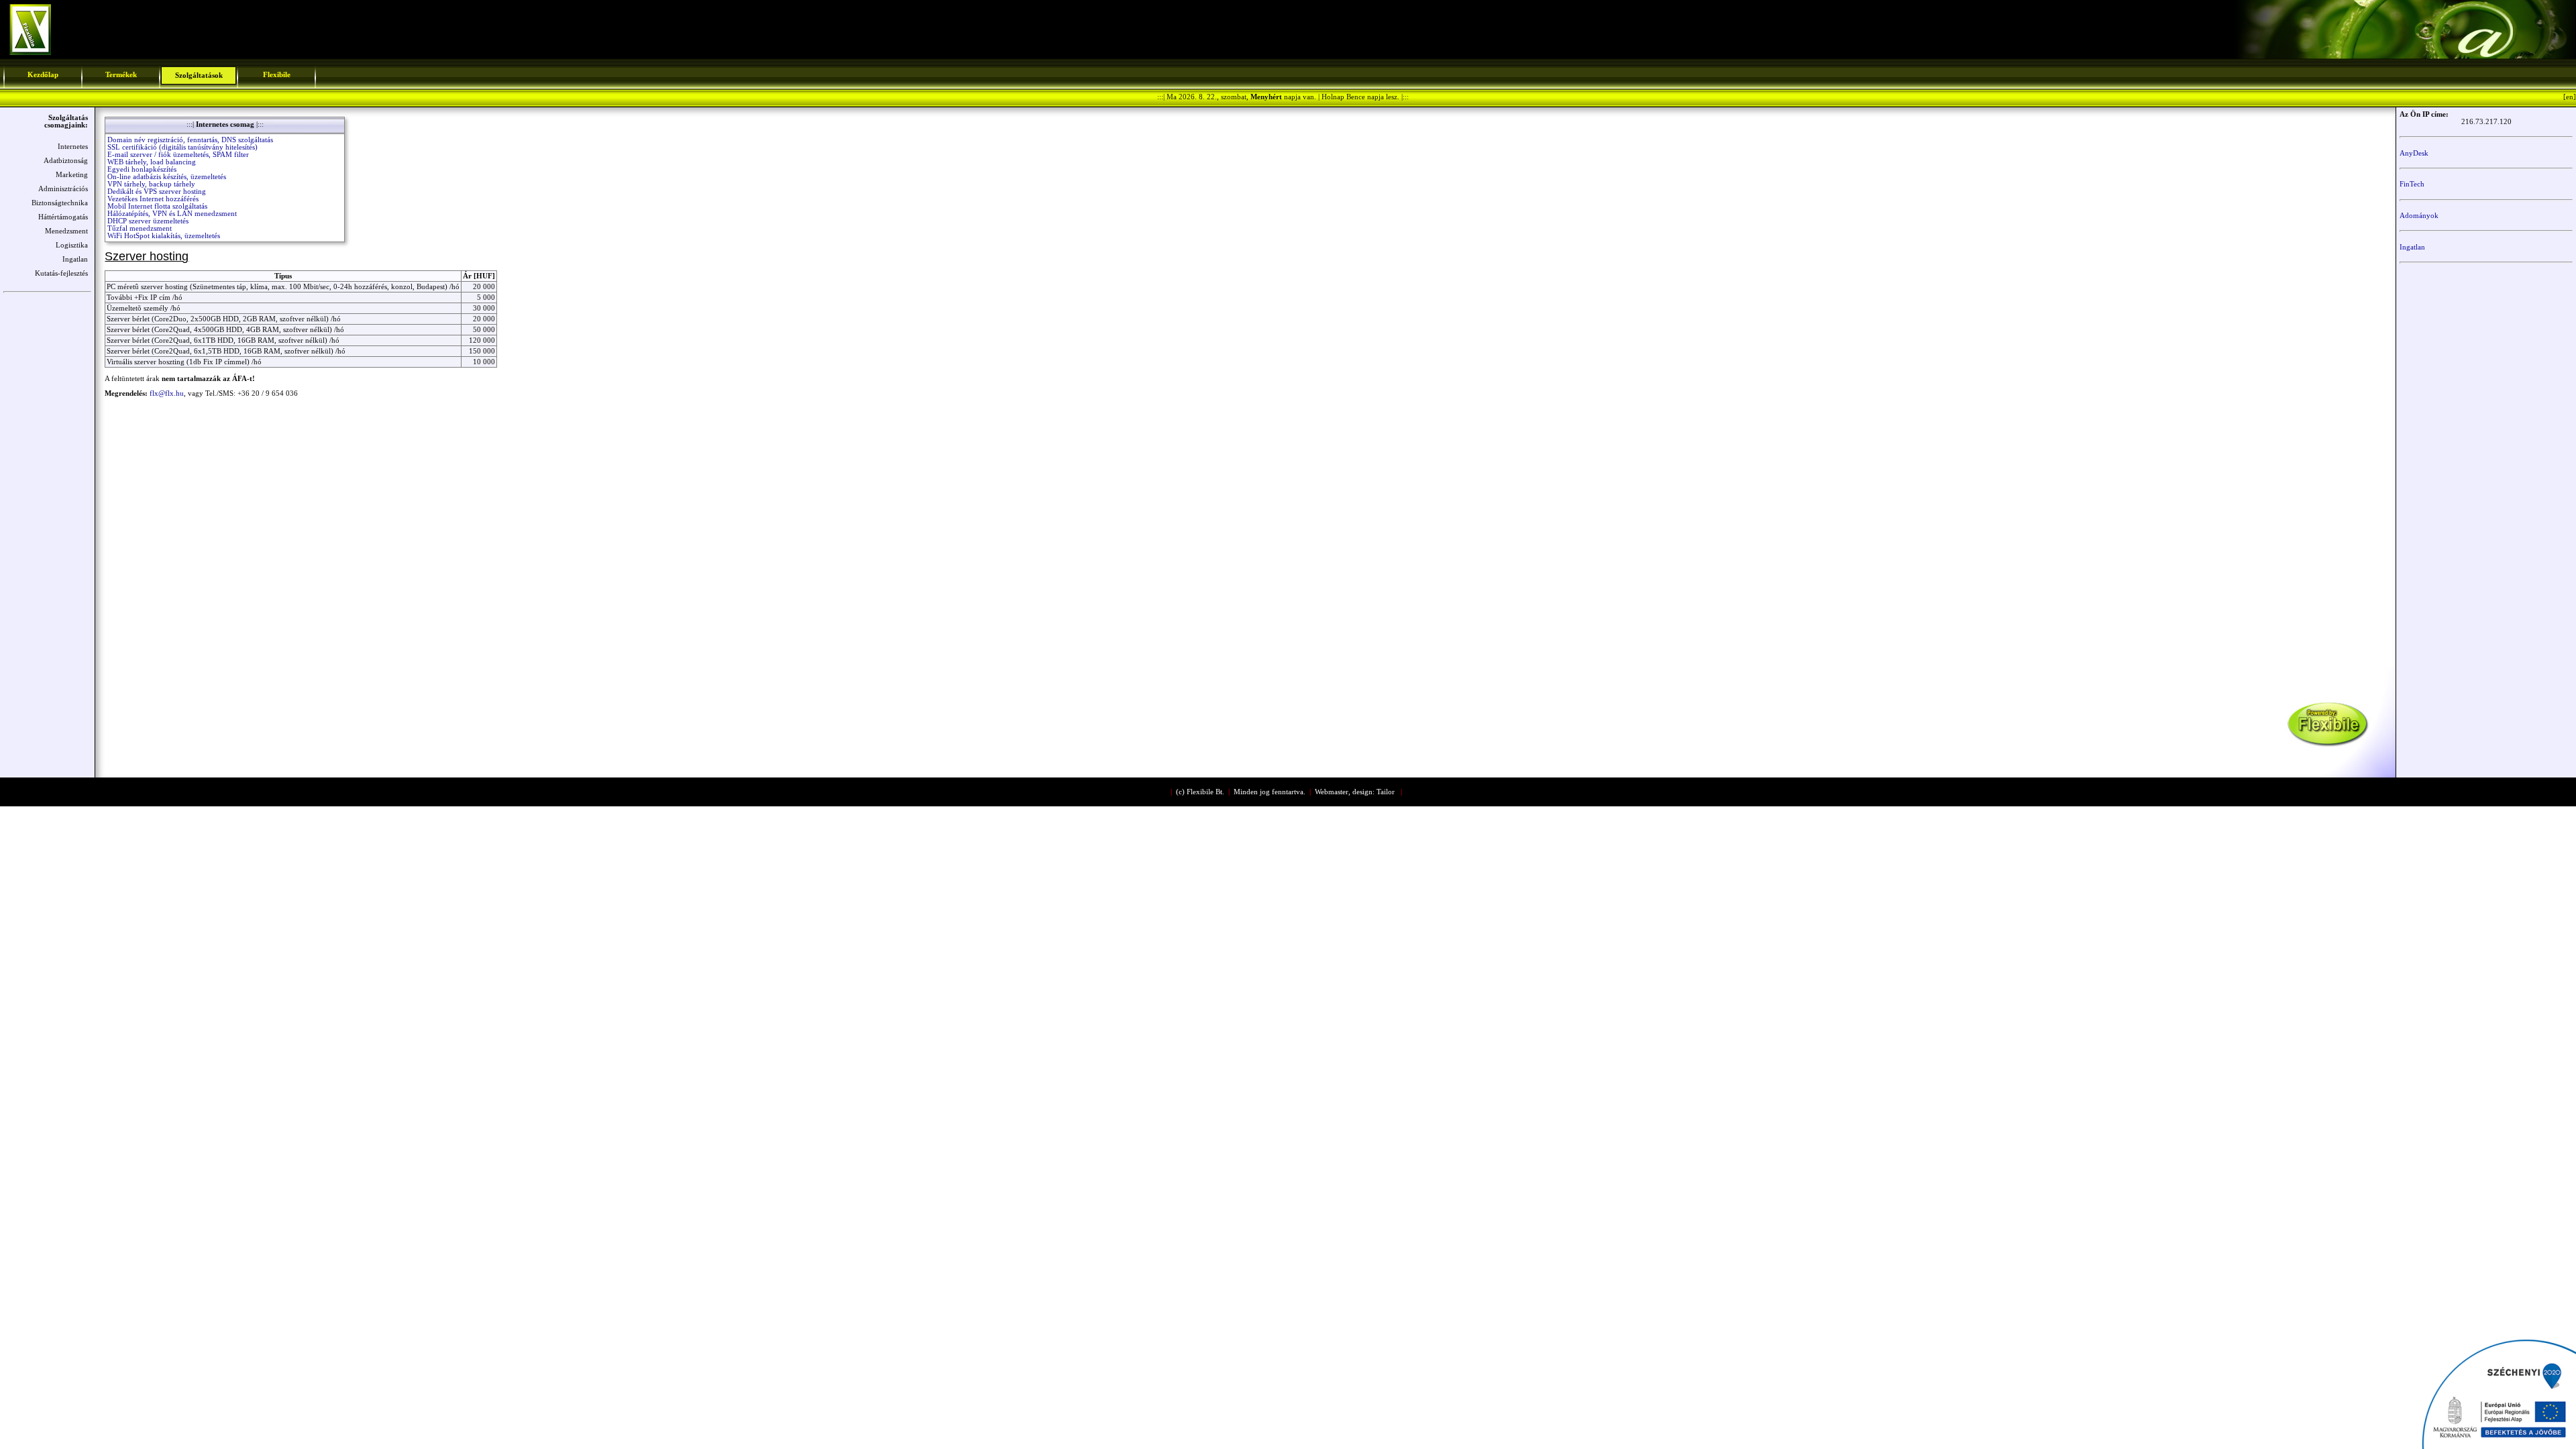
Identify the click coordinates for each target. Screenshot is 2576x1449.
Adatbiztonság (66, 161)
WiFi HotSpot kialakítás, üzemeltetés (164, 236)
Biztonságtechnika (60, 203)
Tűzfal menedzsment (140, 228)
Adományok (2419, 216)
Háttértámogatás (63, 217)
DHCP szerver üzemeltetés (148, 221)
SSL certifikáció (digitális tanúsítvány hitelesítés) (182, 147)
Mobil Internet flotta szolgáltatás (157, 206)
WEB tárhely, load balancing (152, 162)
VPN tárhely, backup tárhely (151, 184)
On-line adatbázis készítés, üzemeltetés (167, 177)
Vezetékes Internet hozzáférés (153, 199)
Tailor (1386, 792)
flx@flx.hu (167, 393)
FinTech (2412, 184)
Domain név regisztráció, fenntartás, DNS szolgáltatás (190, 140)
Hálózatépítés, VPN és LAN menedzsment (172, 214)
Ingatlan (75, 259)
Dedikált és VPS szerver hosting (157, 192)
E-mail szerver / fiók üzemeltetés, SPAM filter (178, 155)
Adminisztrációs (63, 189)
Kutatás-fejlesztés (61, 273)
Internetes (73, 147)
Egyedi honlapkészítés (142, 169)
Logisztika (72, 245)
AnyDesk (2414, 153)
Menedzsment (66, 231)
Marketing (72, 175)
